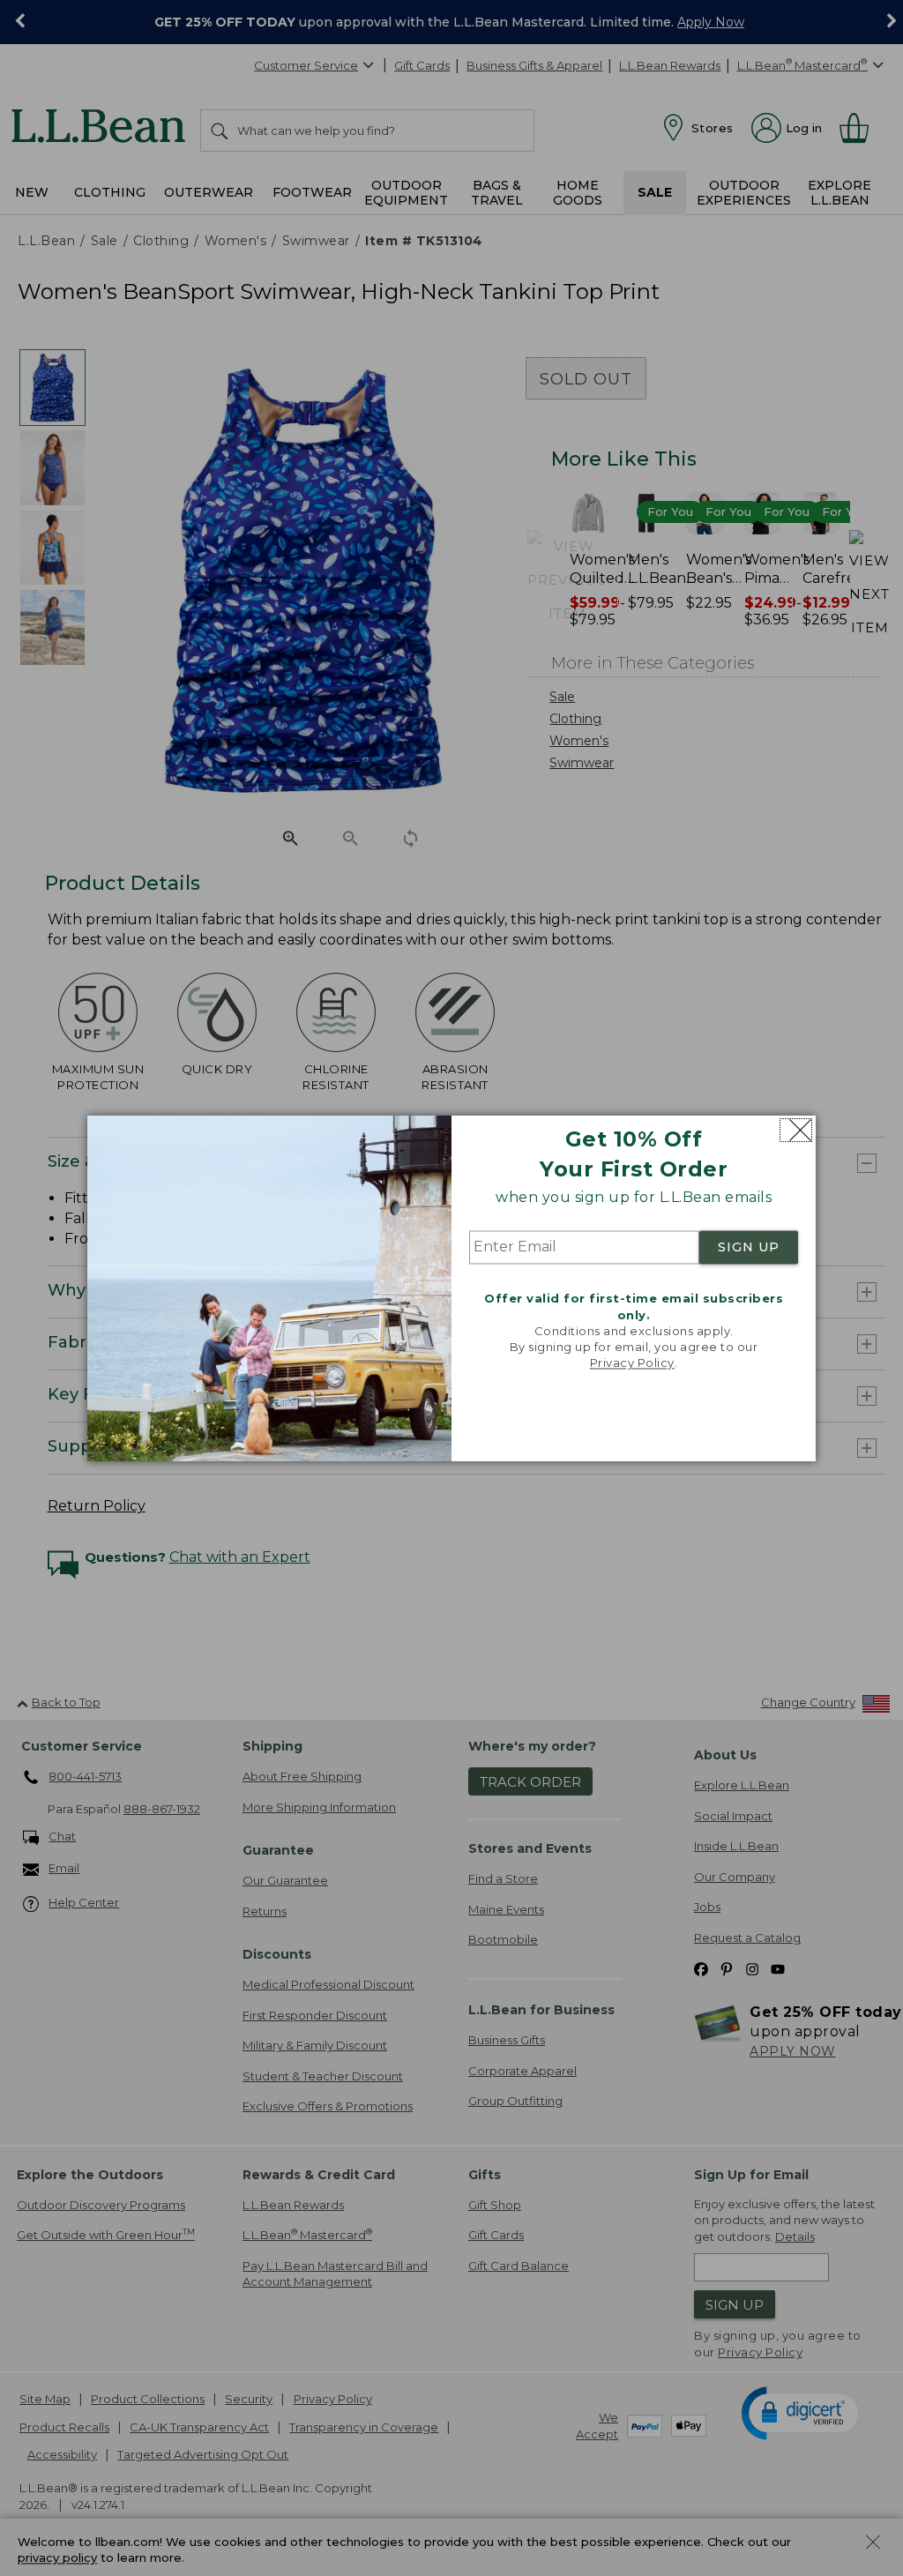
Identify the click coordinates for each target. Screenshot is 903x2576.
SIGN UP (749, 1248)
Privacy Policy (632, 1363)
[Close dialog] (796, 1130)
